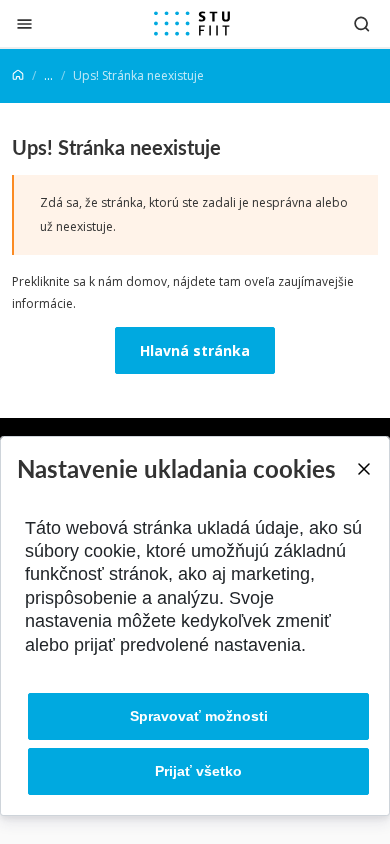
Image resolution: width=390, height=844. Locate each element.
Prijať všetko (198, 771)
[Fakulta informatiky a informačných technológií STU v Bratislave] (192, 24)
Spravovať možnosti (199, 716)
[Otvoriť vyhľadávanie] (362, 23)
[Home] (18, 75)
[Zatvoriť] (24, 23)
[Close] (363, 469)
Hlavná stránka (195, 350)
